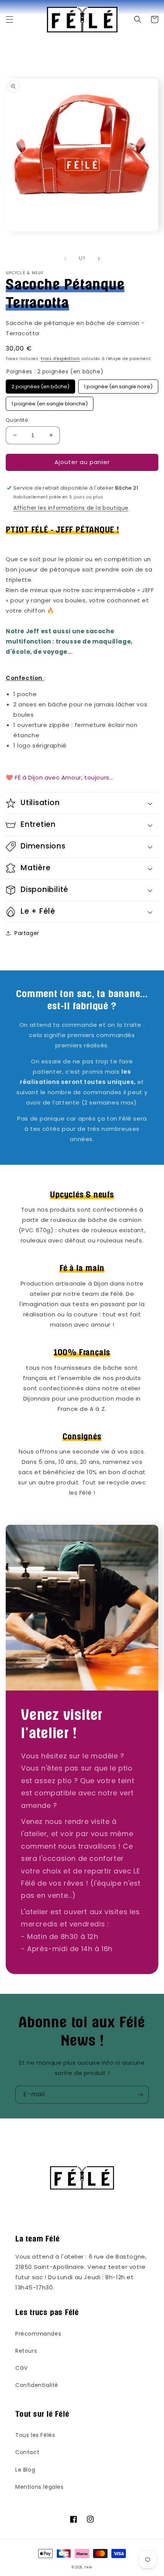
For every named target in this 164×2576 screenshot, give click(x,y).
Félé (88, 2567)
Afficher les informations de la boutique (71, 508)
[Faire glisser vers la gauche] (65, 259)
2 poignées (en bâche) (41, 385)
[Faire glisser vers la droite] (99, 259)
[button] (10, 19)
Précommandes (38, 2334)
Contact (27, 2452)
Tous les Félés (35, 2435)
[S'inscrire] (140, 2095)
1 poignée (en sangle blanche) (50, 402)
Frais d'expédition (60, 359)
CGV (22, 2368)
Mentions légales (39, 2487)
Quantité (17, 420)
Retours (26, 2351)
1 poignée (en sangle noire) (118, 385)
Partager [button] (27, 933)
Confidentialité (37, 2385)
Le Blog (25, 2470)
